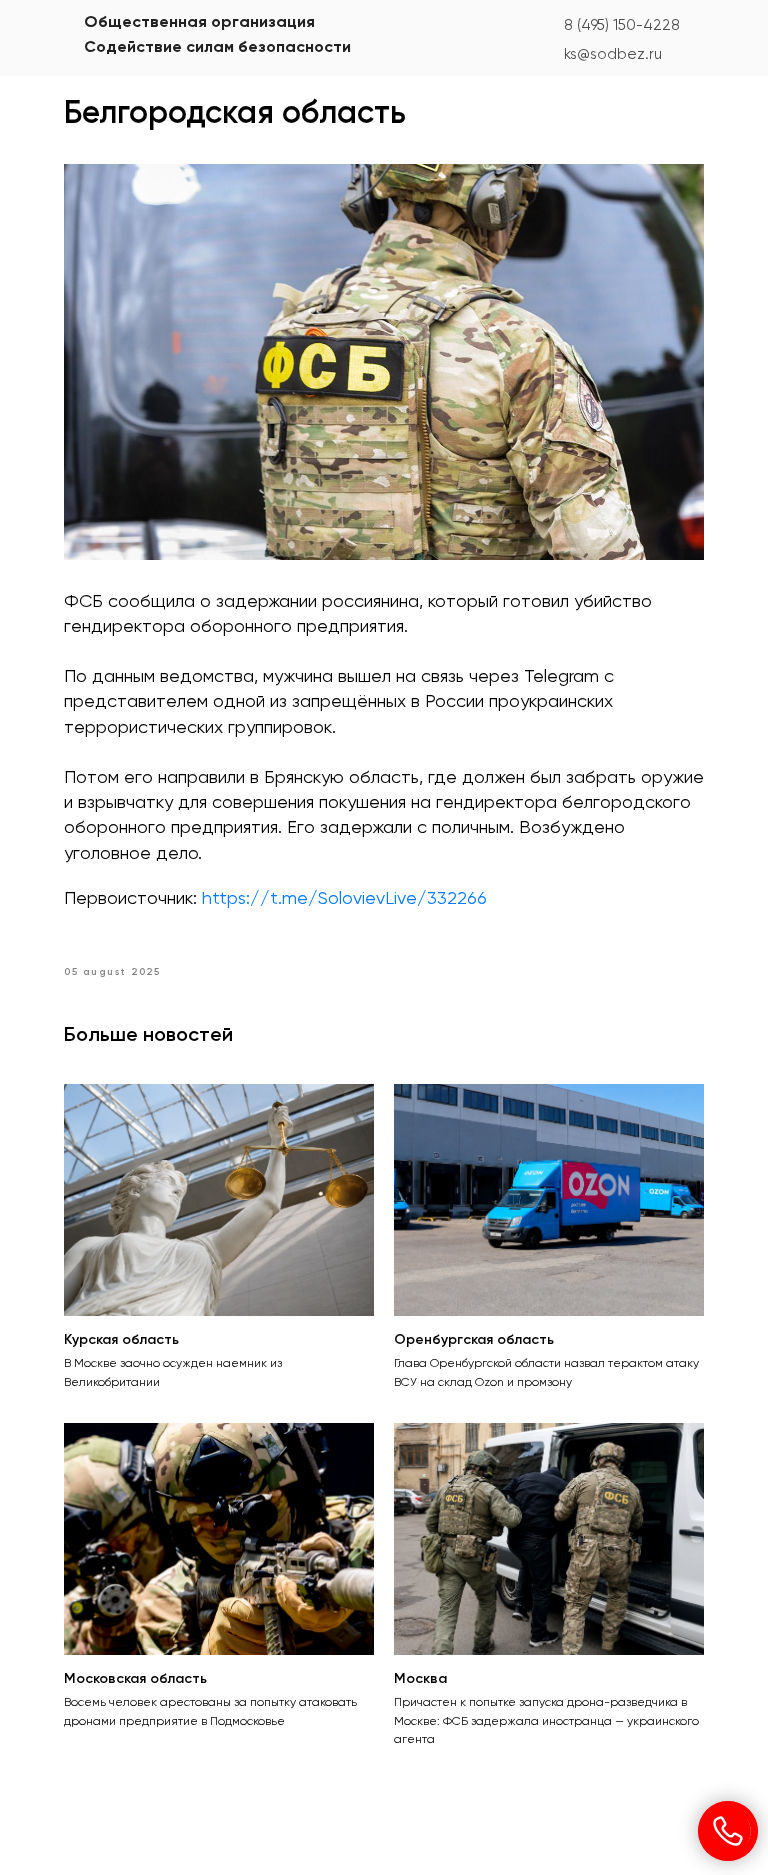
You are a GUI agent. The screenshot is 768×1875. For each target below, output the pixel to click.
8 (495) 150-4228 (622, 25)
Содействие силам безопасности (217, 48)
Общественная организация (199, 23)
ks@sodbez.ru (613, 54)
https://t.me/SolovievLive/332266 (344, 899)
